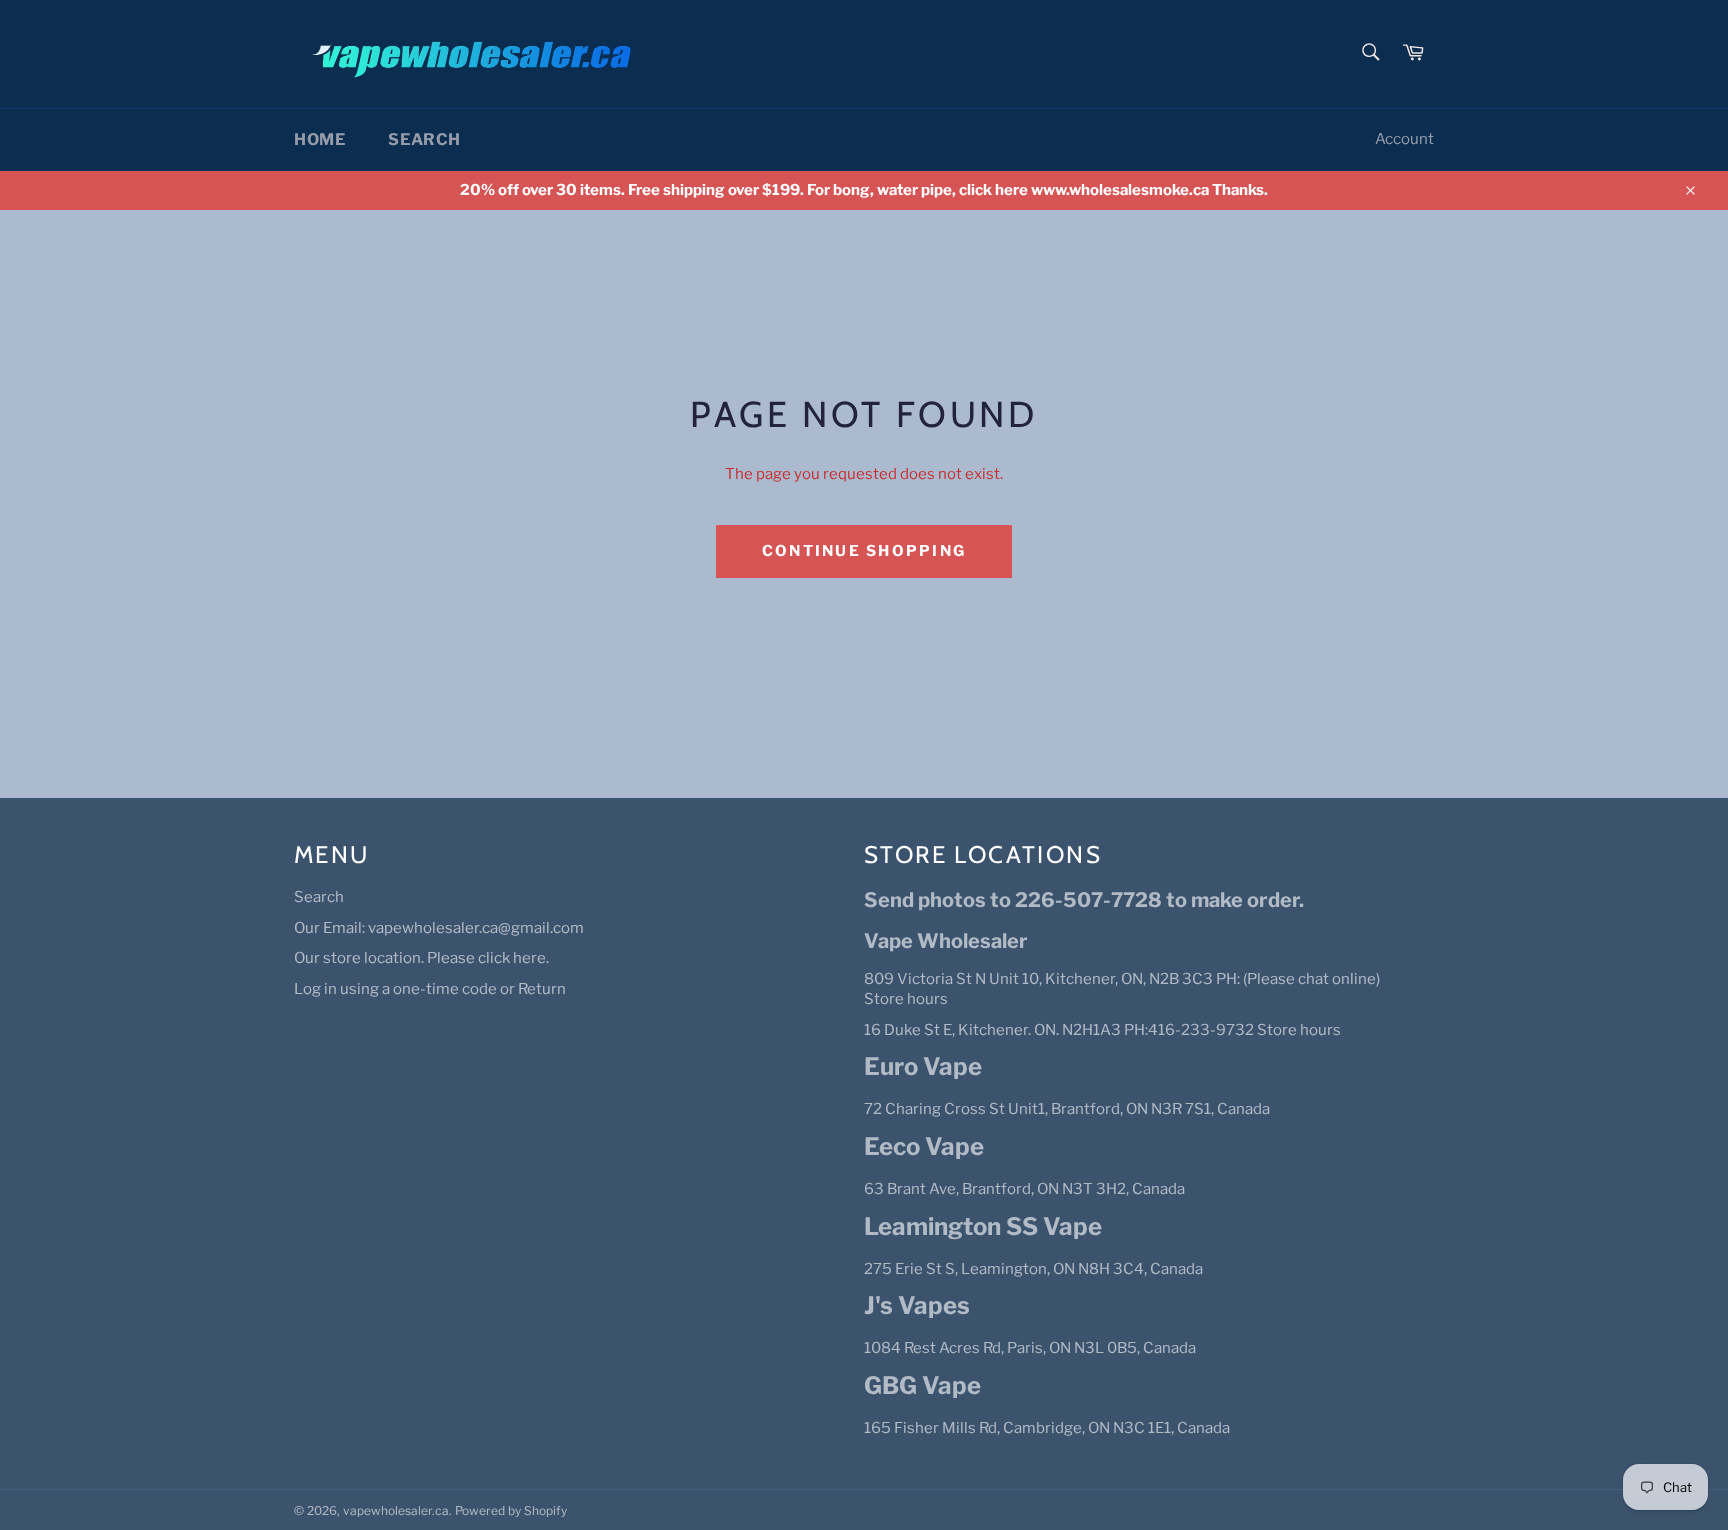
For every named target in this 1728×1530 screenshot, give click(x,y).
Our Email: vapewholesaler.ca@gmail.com (439, 928)
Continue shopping (864, 551)
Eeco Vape (924, 1146)
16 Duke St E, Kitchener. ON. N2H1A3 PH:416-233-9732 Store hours (1102, 1030)
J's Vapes (917, 1305)
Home (319, 139)
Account (1404, 139)
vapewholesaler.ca (396, 1510)
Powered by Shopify (511, 1510)
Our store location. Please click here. (421, 958)
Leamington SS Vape (983, 1226)
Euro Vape (923, 1066)
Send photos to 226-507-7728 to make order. (1084, 900)
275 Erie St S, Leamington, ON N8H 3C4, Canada (1033, 1269)
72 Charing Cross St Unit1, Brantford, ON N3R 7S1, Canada (1067, 1109)
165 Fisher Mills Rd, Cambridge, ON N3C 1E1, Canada (1047, 1428)
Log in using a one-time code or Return (430, 989)
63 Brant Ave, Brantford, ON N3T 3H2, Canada (1024, 1189)
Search (424, 139)
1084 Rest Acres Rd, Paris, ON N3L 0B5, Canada (1030, 1348)
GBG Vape (922, 1385)
